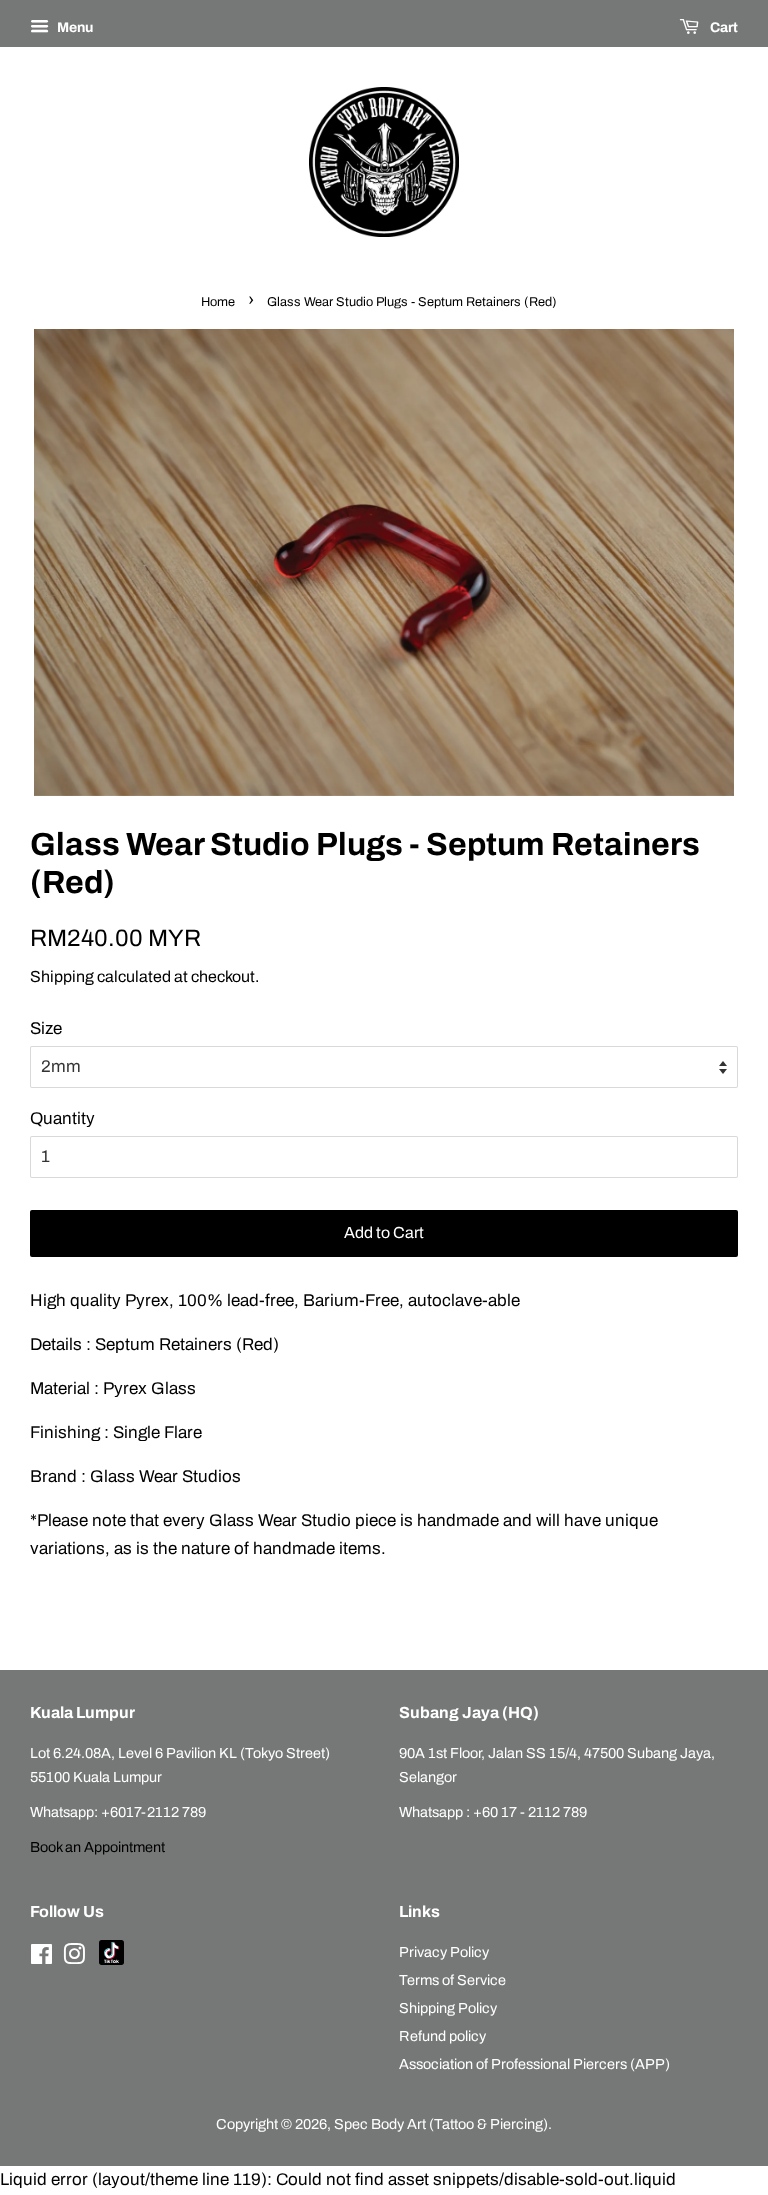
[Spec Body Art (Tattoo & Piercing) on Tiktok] (111, 1960)
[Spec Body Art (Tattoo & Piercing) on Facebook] (41, 1958)
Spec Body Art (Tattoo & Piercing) (441, 2124)
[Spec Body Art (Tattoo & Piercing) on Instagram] (74, 1958)
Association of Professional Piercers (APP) (534, 2064)
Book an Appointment (97, 1847)
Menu (73, 27)
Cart (722, 27)
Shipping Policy (448, 2008)
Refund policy (442, 2036)
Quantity (62, 1118)
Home (218, 302)
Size (46, 1028)
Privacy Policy (444, 1952)
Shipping (62, 976)
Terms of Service (452, 1980)
